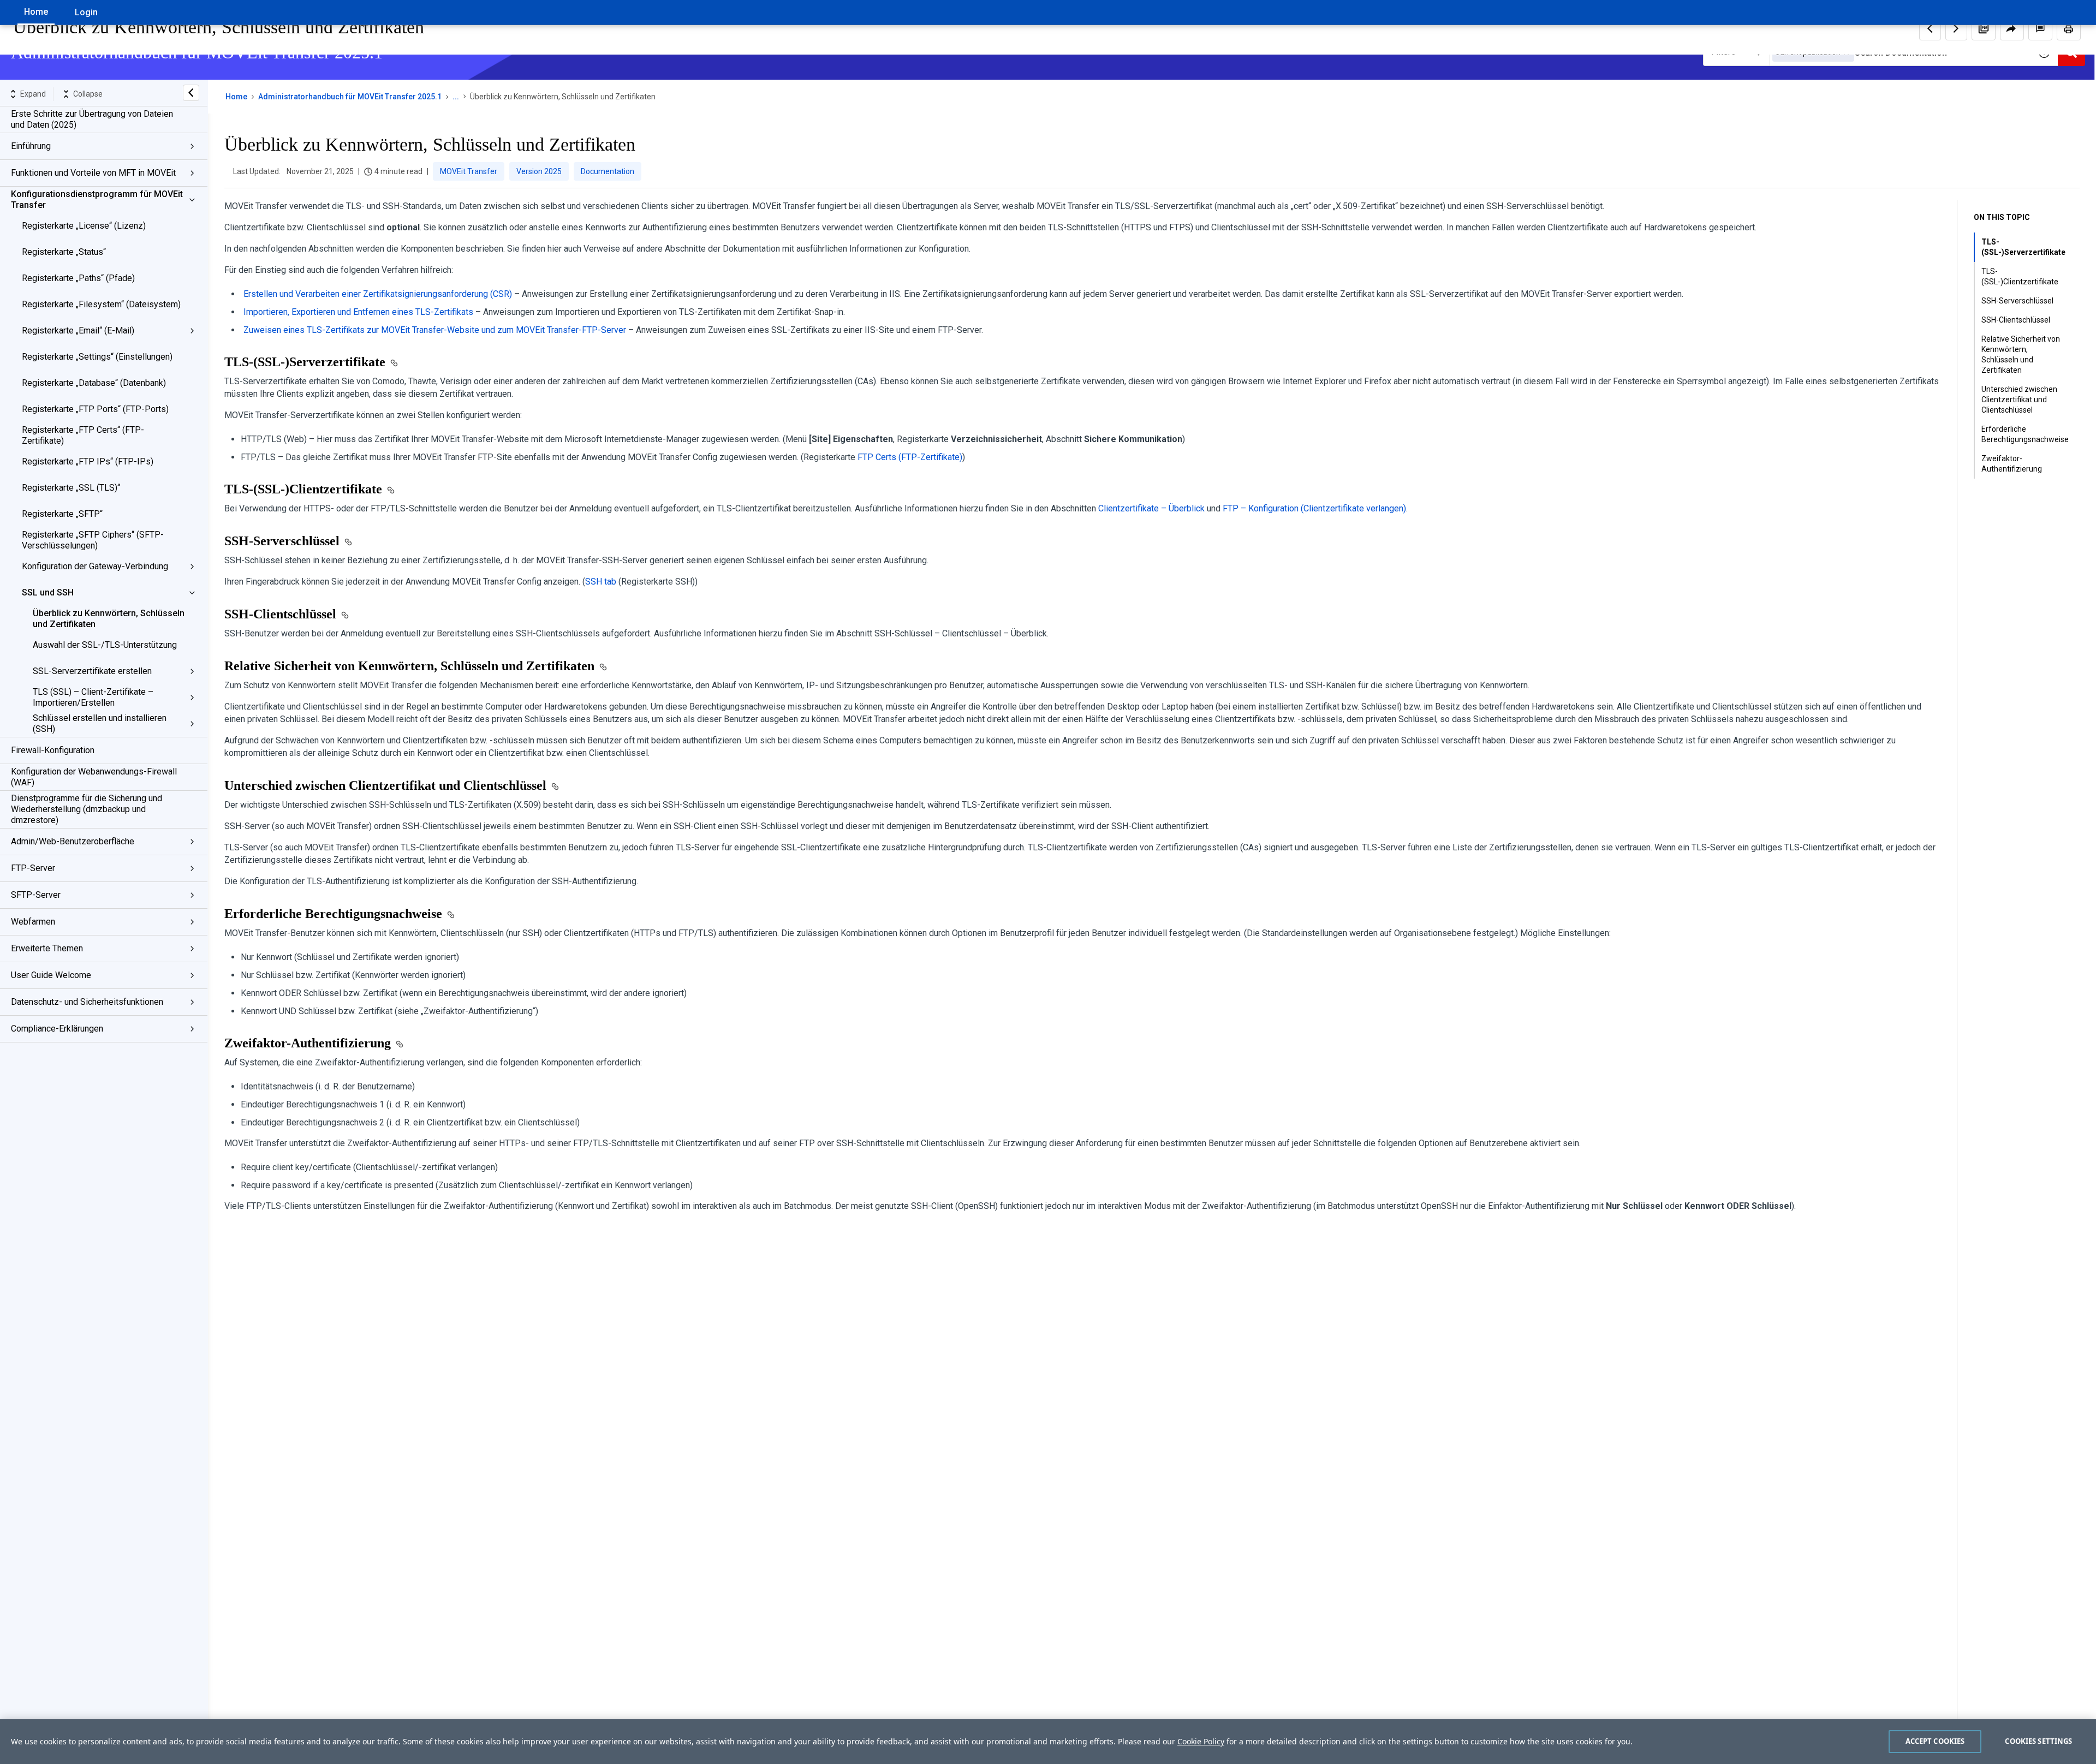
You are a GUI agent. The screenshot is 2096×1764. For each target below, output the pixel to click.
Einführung (31, 146)
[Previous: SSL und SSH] (1930, 28)
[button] (1984, 28)
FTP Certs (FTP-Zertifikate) (910, 457)
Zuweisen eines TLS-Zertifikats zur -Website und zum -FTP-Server (435, 330)
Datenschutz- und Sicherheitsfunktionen (87, 1002)
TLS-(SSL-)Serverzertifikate (2023, 247)
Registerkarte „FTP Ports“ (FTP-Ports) (95, 409)
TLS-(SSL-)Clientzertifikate (2020, 276)
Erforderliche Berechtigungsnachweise (2025, 434)
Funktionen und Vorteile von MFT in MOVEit (93, 173)
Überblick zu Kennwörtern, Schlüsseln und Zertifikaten (109, 619)
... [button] (456, 97)
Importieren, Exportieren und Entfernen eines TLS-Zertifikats (358, 312)
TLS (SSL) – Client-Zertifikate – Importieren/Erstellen (93, 697)
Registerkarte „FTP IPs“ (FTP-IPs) (88, 461)
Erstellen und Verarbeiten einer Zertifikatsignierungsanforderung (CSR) (378, 294)
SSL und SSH (48, 592)
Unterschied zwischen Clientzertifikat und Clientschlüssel (2019, 400)
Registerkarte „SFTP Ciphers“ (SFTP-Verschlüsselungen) (93, 540)
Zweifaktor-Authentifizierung (2012, 464)
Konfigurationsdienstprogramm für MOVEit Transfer (97, 199)
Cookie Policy (1201, 1741)
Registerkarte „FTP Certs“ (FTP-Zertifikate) (83, 435)
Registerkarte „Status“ (64, 252)
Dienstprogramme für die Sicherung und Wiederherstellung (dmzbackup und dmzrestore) (87, 809)
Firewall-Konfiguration (53, 750)
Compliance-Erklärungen (57, 1029)
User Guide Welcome (51, 975)
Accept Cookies (1935, 1741)
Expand (33, 94)
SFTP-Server (36, 895)
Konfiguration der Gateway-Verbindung (95, 566)
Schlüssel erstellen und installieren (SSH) (100, 723)
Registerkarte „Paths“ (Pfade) (78, 278)
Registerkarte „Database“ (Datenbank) (94, 383)
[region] (1048, 1742)
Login (86, 12)
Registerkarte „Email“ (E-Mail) (78, 330)
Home (36, 12)
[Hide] (191, 93)
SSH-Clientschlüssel (2016, 320)
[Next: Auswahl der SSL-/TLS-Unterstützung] (1956, 28)
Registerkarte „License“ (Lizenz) (84, 226)
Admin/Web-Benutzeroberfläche (73, 841)
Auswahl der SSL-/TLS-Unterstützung (105, 645)
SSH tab (601, 582)
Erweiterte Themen (47, 948)
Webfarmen (33, 922)
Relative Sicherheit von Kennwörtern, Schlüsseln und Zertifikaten (2021, 354)
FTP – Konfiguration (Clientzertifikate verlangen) (1314, 508)
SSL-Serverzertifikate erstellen (92, 671)
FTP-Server (33, 868)
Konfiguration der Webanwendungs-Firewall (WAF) (94, 777)
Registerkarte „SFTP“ (62, 514)
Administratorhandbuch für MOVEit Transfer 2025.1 (350, 97)
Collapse (88, 94)
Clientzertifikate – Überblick (1151, 508)
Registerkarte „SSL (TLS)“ (71, 488)
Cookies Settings (2038, 1741)
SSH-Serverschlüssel (2017, 301)
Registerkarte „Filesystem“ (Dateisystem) (101, 304)
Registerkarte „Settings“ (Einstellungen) (97, 357)
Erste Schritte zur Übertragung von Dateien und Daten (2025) (92, 119)
